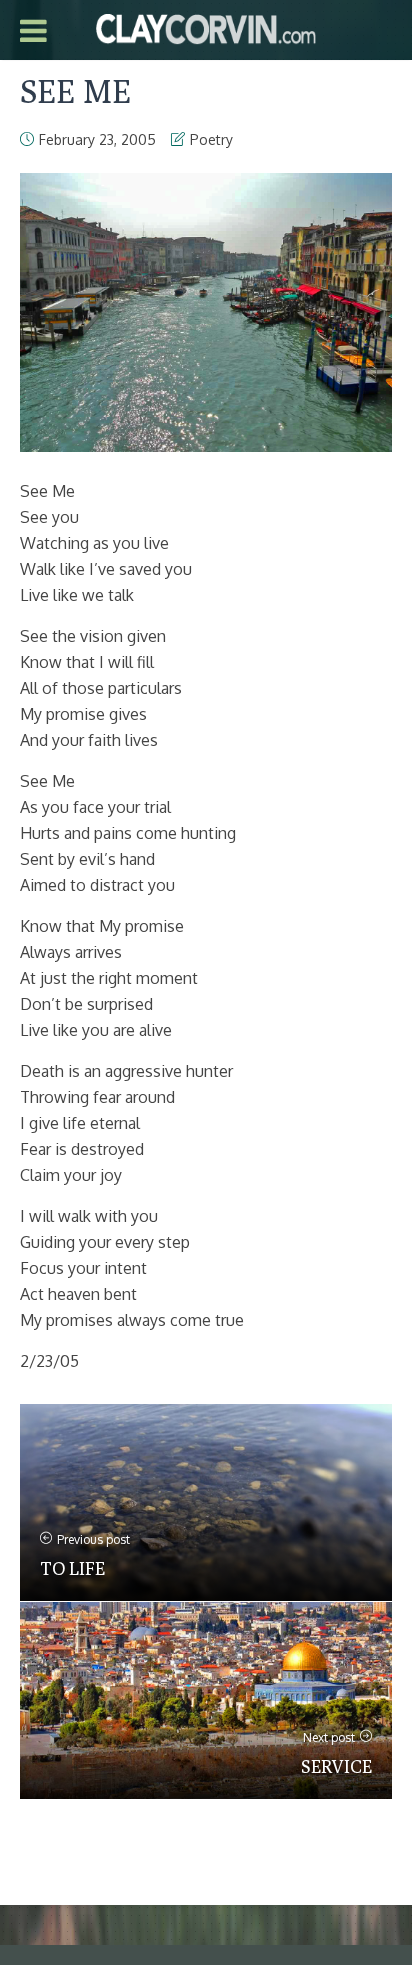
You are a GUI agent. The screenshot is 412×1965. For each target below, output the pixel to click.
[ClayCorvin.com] (206, 26)
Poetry (211, 139)
